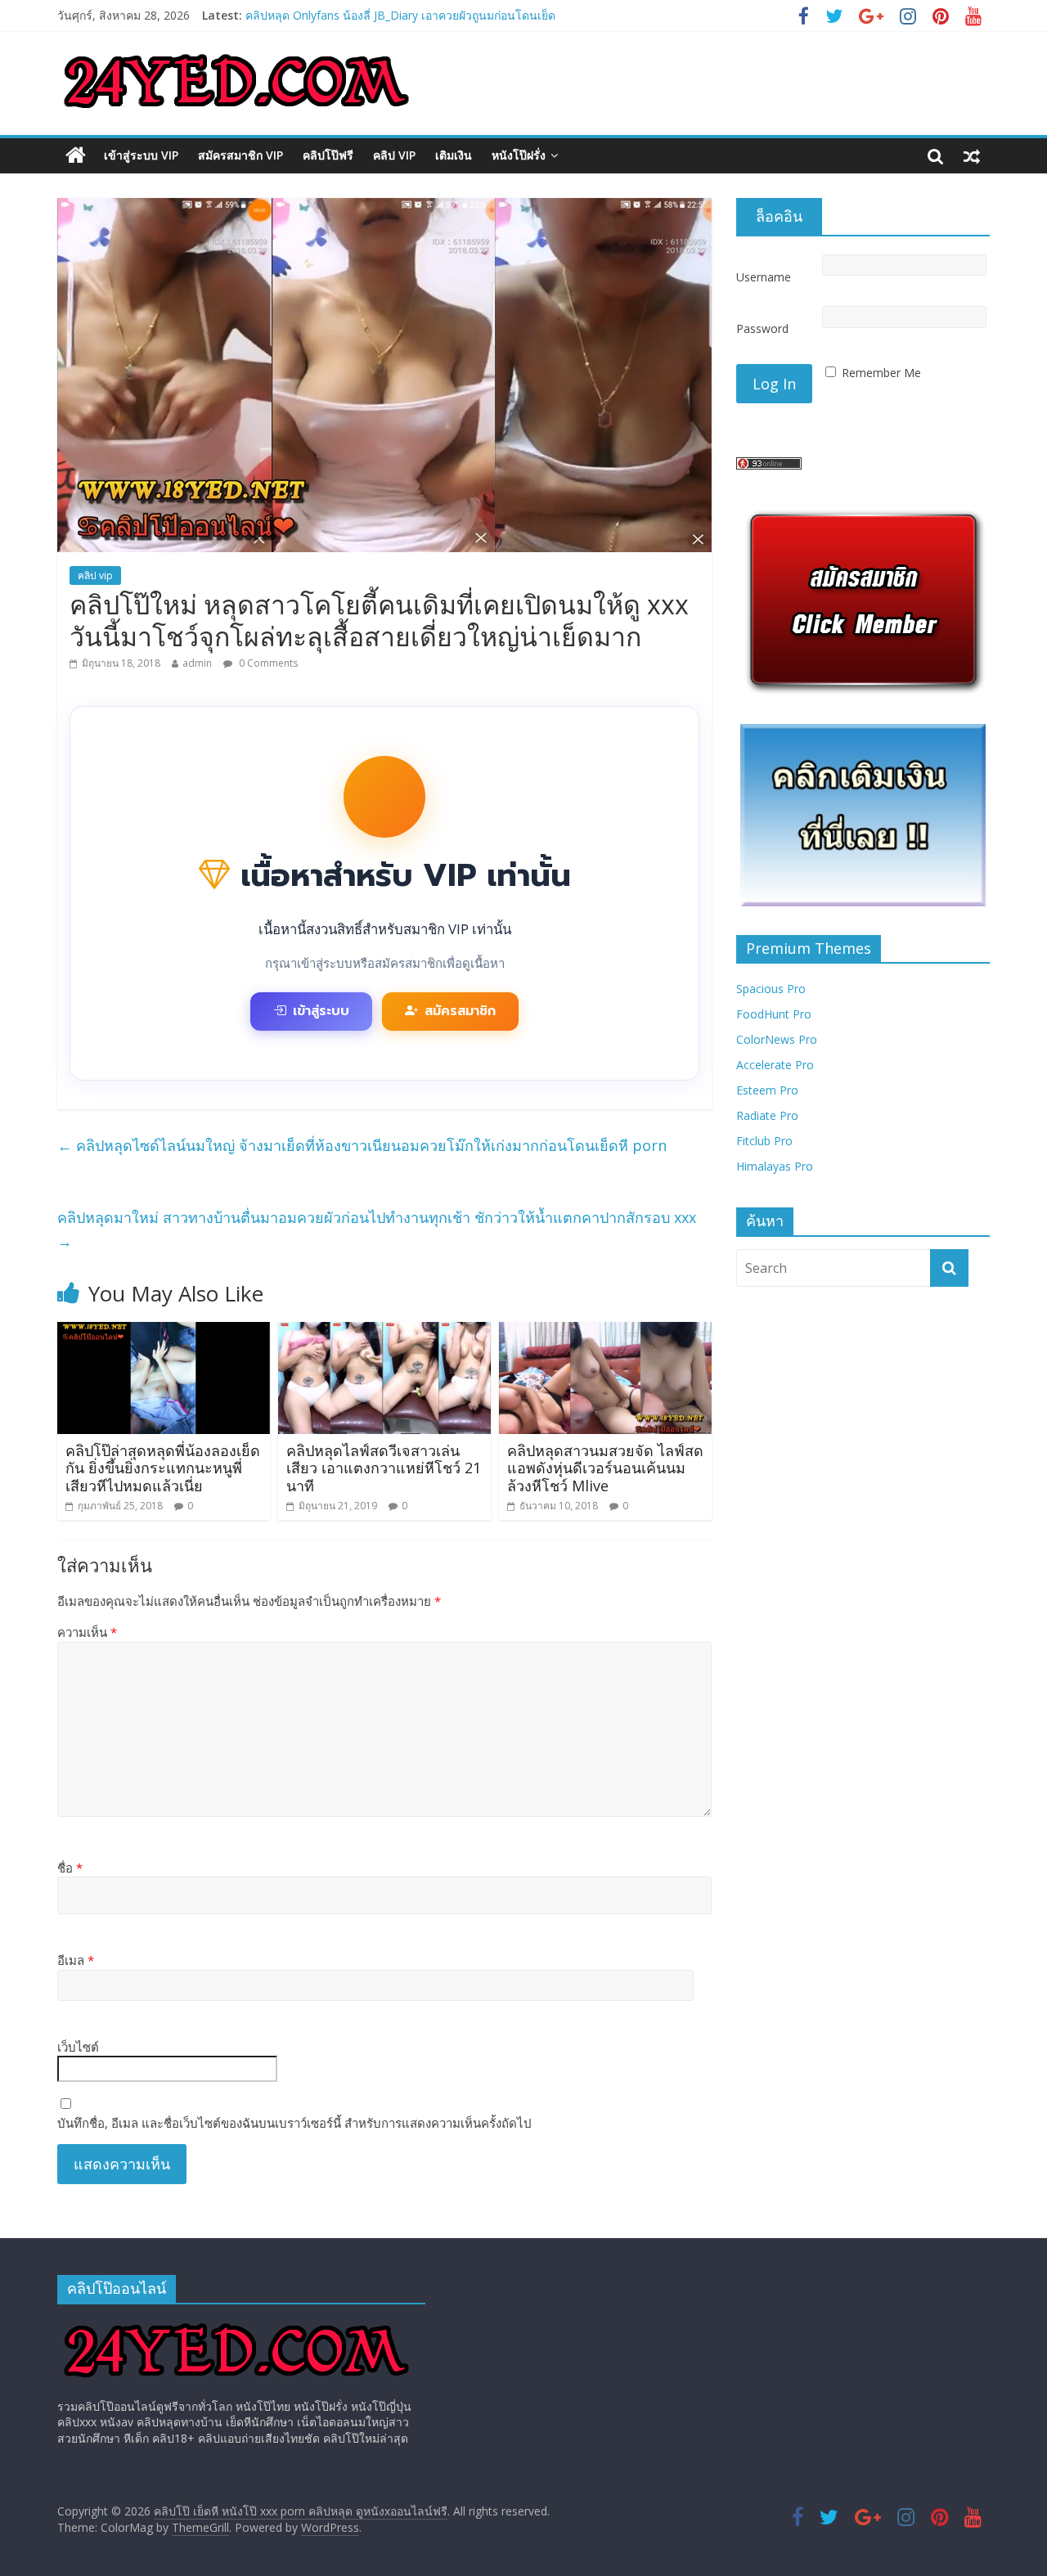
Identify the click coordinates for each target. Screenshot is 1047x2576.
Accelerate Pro (775, 1065)
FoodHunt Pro (774, 1014)
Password (762, 328)
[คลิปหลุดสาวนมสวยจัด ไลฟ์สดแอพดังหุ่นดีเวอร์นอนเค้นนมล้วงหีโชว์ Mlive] (605, 1332)
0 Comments (267, 663)
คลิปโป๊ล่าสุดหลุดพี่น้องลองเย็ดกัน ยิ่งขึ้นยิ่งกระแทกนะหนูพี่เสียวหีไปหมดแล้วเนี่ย (163, 1468)
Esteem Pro (767, 1090)
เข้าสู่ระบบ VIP (141, 155)
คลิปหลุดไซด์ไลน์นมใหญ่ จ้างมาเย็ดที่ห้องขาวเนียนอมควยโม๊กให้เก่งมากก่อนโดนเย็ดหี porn (362, 1145)
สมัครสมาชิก (460, 1011)
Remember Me (881, 373)
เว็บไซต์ (78, 2047)
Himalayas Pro (775, 1166)
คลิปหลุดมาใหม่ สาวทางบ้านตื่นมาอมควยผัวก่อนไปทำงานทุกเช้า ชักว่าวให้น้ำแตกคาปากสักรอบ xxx (377, 1229)
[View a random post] (972, 155)
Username (764, 277)
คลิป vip (394, 155)
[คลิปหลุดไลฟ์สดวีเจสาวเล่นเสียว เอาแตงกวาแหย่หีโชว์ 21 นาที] (384, 1332)
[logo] (236, 2324)
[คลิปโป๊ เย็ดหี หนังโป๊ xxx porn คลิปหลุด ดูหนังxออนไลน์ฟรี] (76, 155)
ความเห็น (87, 1632)
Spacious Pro (771, 989)
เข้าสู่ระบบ (321, 1011)
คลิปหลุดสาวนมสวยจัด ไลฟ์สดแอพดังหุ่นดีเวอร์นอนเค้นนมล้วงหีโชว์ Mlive (605, 1468)
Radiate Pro (767, 1115)
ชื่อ (70, 1868)
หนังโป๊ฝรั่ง (519, 155)
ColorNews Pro (777, 1039)
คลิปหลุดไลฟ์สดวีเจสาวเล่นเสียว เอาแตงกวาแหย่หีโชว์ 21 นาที (384, 1468)
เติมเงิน (454, 155)
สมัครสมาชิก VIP (240, 155)
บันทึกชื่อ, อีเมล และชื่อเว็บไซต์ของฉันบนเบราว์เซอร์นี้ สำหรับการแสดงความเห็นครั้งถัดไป (294, 2123)
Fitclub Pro (764, 1141)
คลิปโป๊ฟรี (328, 155)
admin (197, 663)
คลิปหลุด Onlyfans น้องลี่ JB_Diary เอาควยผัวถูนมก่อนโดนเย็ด (400, 15)
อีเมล (76, 1960)
